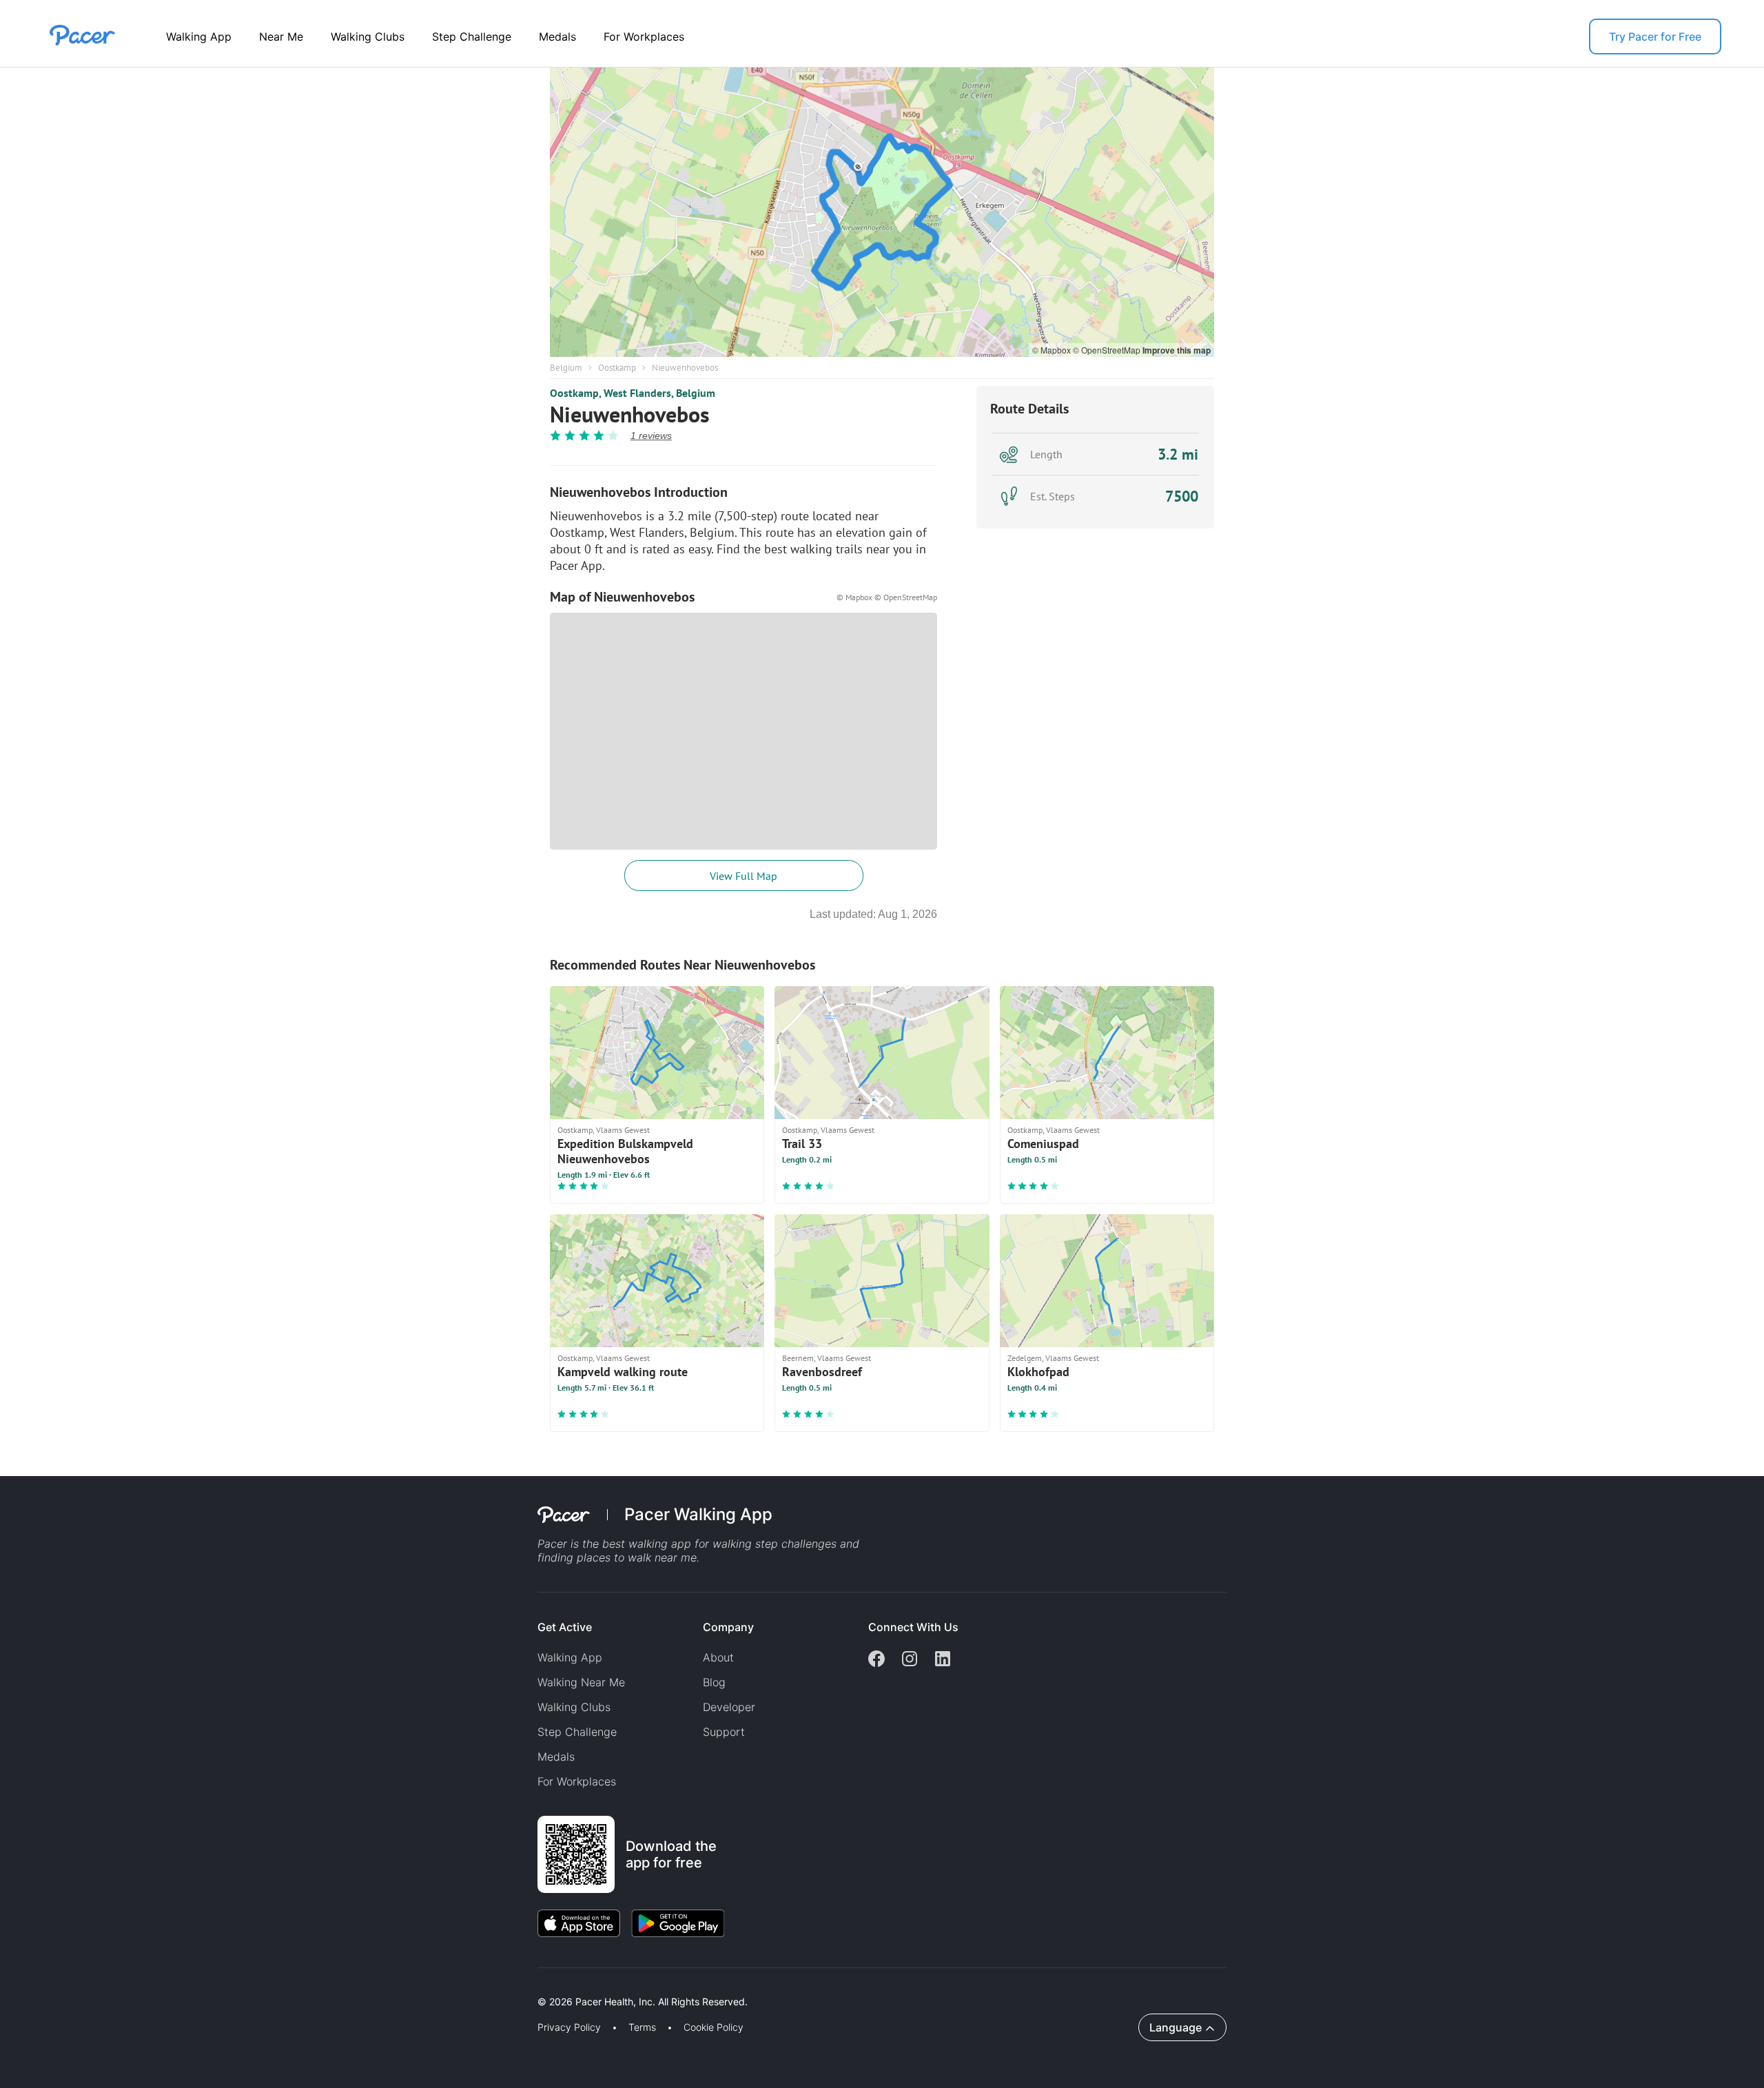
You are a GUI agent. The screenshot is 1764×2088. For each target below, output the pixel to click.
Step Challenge (472, 37)
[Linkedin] (943, 1660)
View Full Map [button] (743, 876)
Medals (557, 37)
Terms (642, 2027)
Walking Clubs (368, 37)
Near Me (281, 37)
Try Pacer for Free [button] (1655, 37)
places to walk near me (637, 1557)
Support (724, 1732)
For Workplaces (644, 37)
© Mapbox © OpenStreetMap (887, 597)
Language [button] (1176, 2027)
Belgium (566, 368)
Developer (729, 1707)
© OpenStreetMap (1108, 350)
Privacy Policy (569, 2027)
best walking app (648, 1544)
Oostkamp (617, 368)
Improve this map (1177, 350)
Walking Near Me (581, 1682)
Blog (714, 1682)
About (718, 1657)
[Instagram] (910, 1660)
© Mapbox (1053, 350)
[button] (240, 1986)
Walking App (199, 37)
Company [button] (728, 1627)
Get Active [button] (565, 1627)
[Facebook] (876, 1660)
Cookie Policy (714, 2027)
